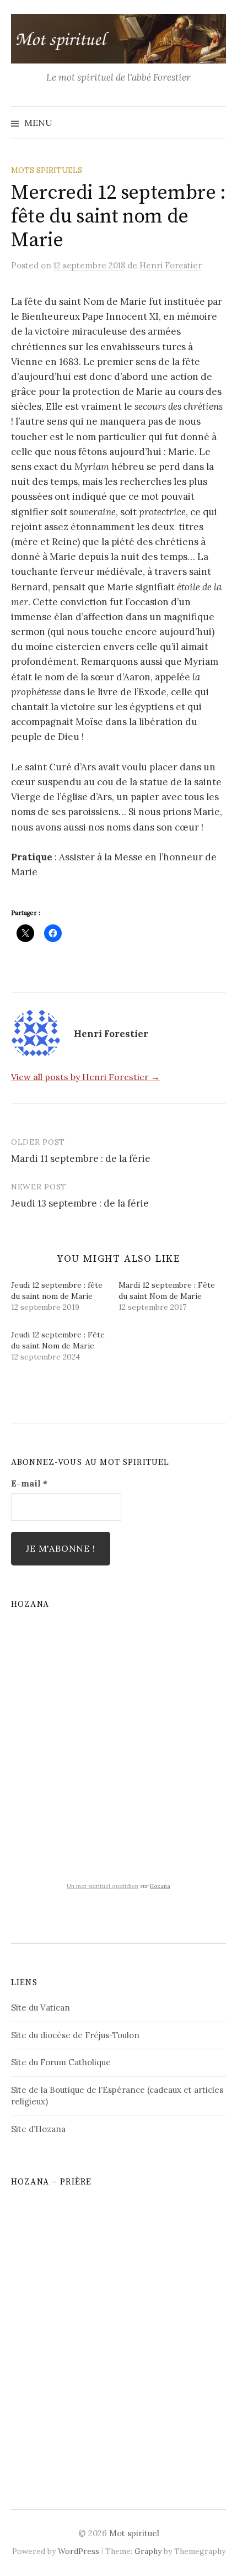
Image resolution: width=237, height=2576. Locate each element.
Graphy (148, 2551)
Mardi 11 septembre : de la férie (81, 1159)
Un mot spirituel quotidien (103, 1886)
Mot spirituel (134, 2533)
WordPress (79, 2551)
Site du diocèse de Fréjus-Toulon (75, 2035)
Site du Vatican (41, 2008)
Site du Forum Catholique (61, 2062)
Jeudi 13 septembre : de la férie (80, 1203)
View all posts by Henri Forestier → (85, 1077)
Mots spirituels (47, 170)
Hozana (160, 1886)
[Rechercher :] (217, 123)
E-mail (29, 1483)
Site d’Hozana (38, 2129)
